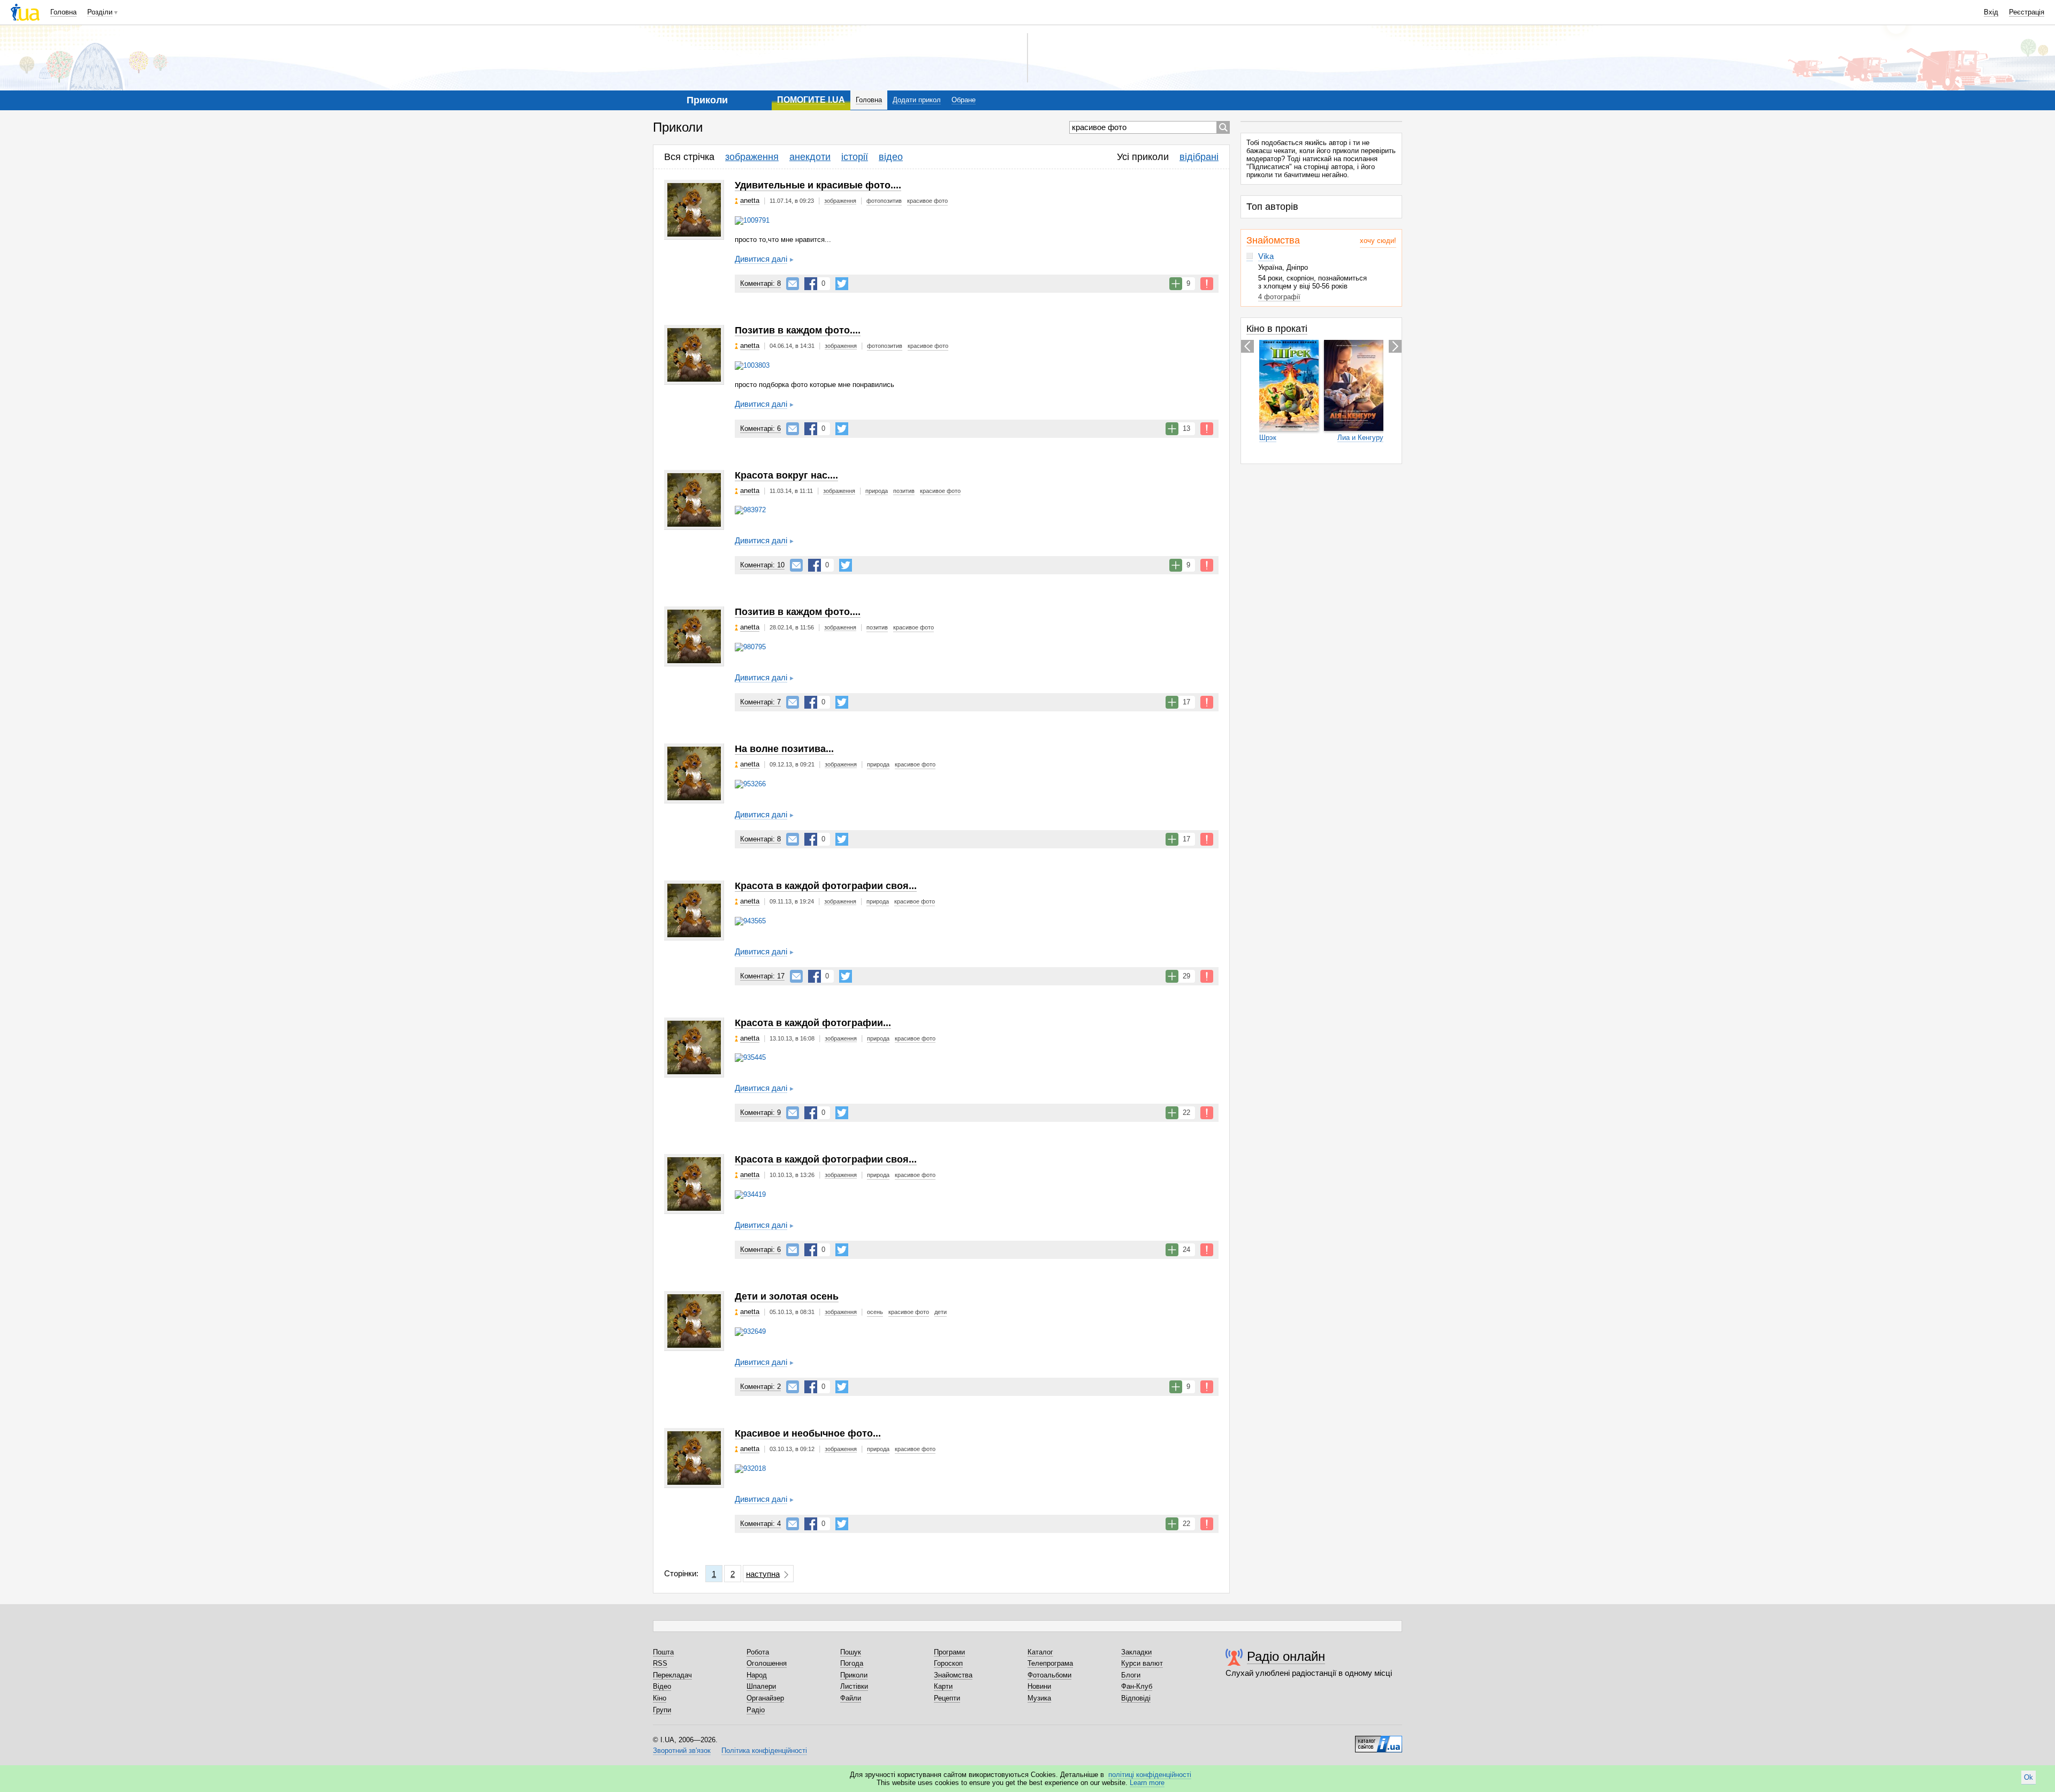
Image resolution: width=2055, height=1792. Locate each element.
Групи (662, 1710)
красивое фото (927, 201)
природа (877, 491)
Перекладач (672, 1675)
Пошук (851, 1652)
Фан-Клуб (1137, 1686)
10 (762, 565)
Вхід (1991, 12)
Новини (1039, 1686)
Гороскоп (948, 1663)
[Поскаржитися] (1207, 284)
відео (891, 157)
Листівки (854, 1686)
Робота (758, 1652)
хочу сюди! (1378, 241)
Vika (1266, 256)
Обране (964, 100)
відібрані (1199, 157)
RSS (660, 1663)
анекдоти (810, 157)
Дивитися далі (761, 259)
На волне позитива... (784, 749)
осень (875, 1312)
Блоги (1131, 1675)
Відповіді (1136, 1698)
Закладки (1136, 1652)
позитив (904, 491)
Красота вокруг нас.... (786, 475)
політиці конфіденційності (1150, 1775)
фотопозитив (884, 201)
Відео (662, 1686)
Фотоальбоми (1049, 1675)
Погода (852, 1663)
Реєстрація (2027, 12)
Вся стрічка (689, 157)
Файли (851, 1698)
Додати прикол (917, 100)
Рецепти (947, 1698)
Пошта (663, 1652)
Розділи (100, 12)
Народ (757, 1675)
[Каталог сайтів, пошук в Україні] (1379, 1740)
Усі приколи (1143, 157)
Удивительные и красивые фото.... (818, 185)
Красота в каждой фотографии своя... (826, 886)
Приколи (854, 1675)
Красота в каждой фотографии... (813, 1023)
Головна (63, 12)
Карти (943, 1686)
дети (941, 1312)
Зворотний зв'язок (682, 1751)
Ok (2029, 1777)
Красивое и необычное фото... (808, 1433)
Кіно (660, 1698)
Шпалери (761, 1686)
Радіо (756, 1710)
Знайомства (1273, 240)
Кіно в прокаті (1277, 329)
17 (762, 976)
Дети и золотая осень (787, 1296)
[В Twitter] (842, 284)
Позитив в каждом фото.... (798, 330)
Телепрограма (1050, 1663)
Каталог (1040, 1652)
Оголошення (767, 1663)
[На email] (793, 284)
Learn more (1147, 1783)
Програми (949, 1652)
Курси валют (1142, 1663)
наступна (763, 1574)
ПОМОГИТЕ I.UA (811, 100)
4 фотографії (1279, 297)
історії (855, 157)
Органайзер (765, 1698)
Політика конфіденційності (764, 1751)
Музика (1039, 1698)
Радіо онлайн (1286, 1656)
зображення (752, 157)
